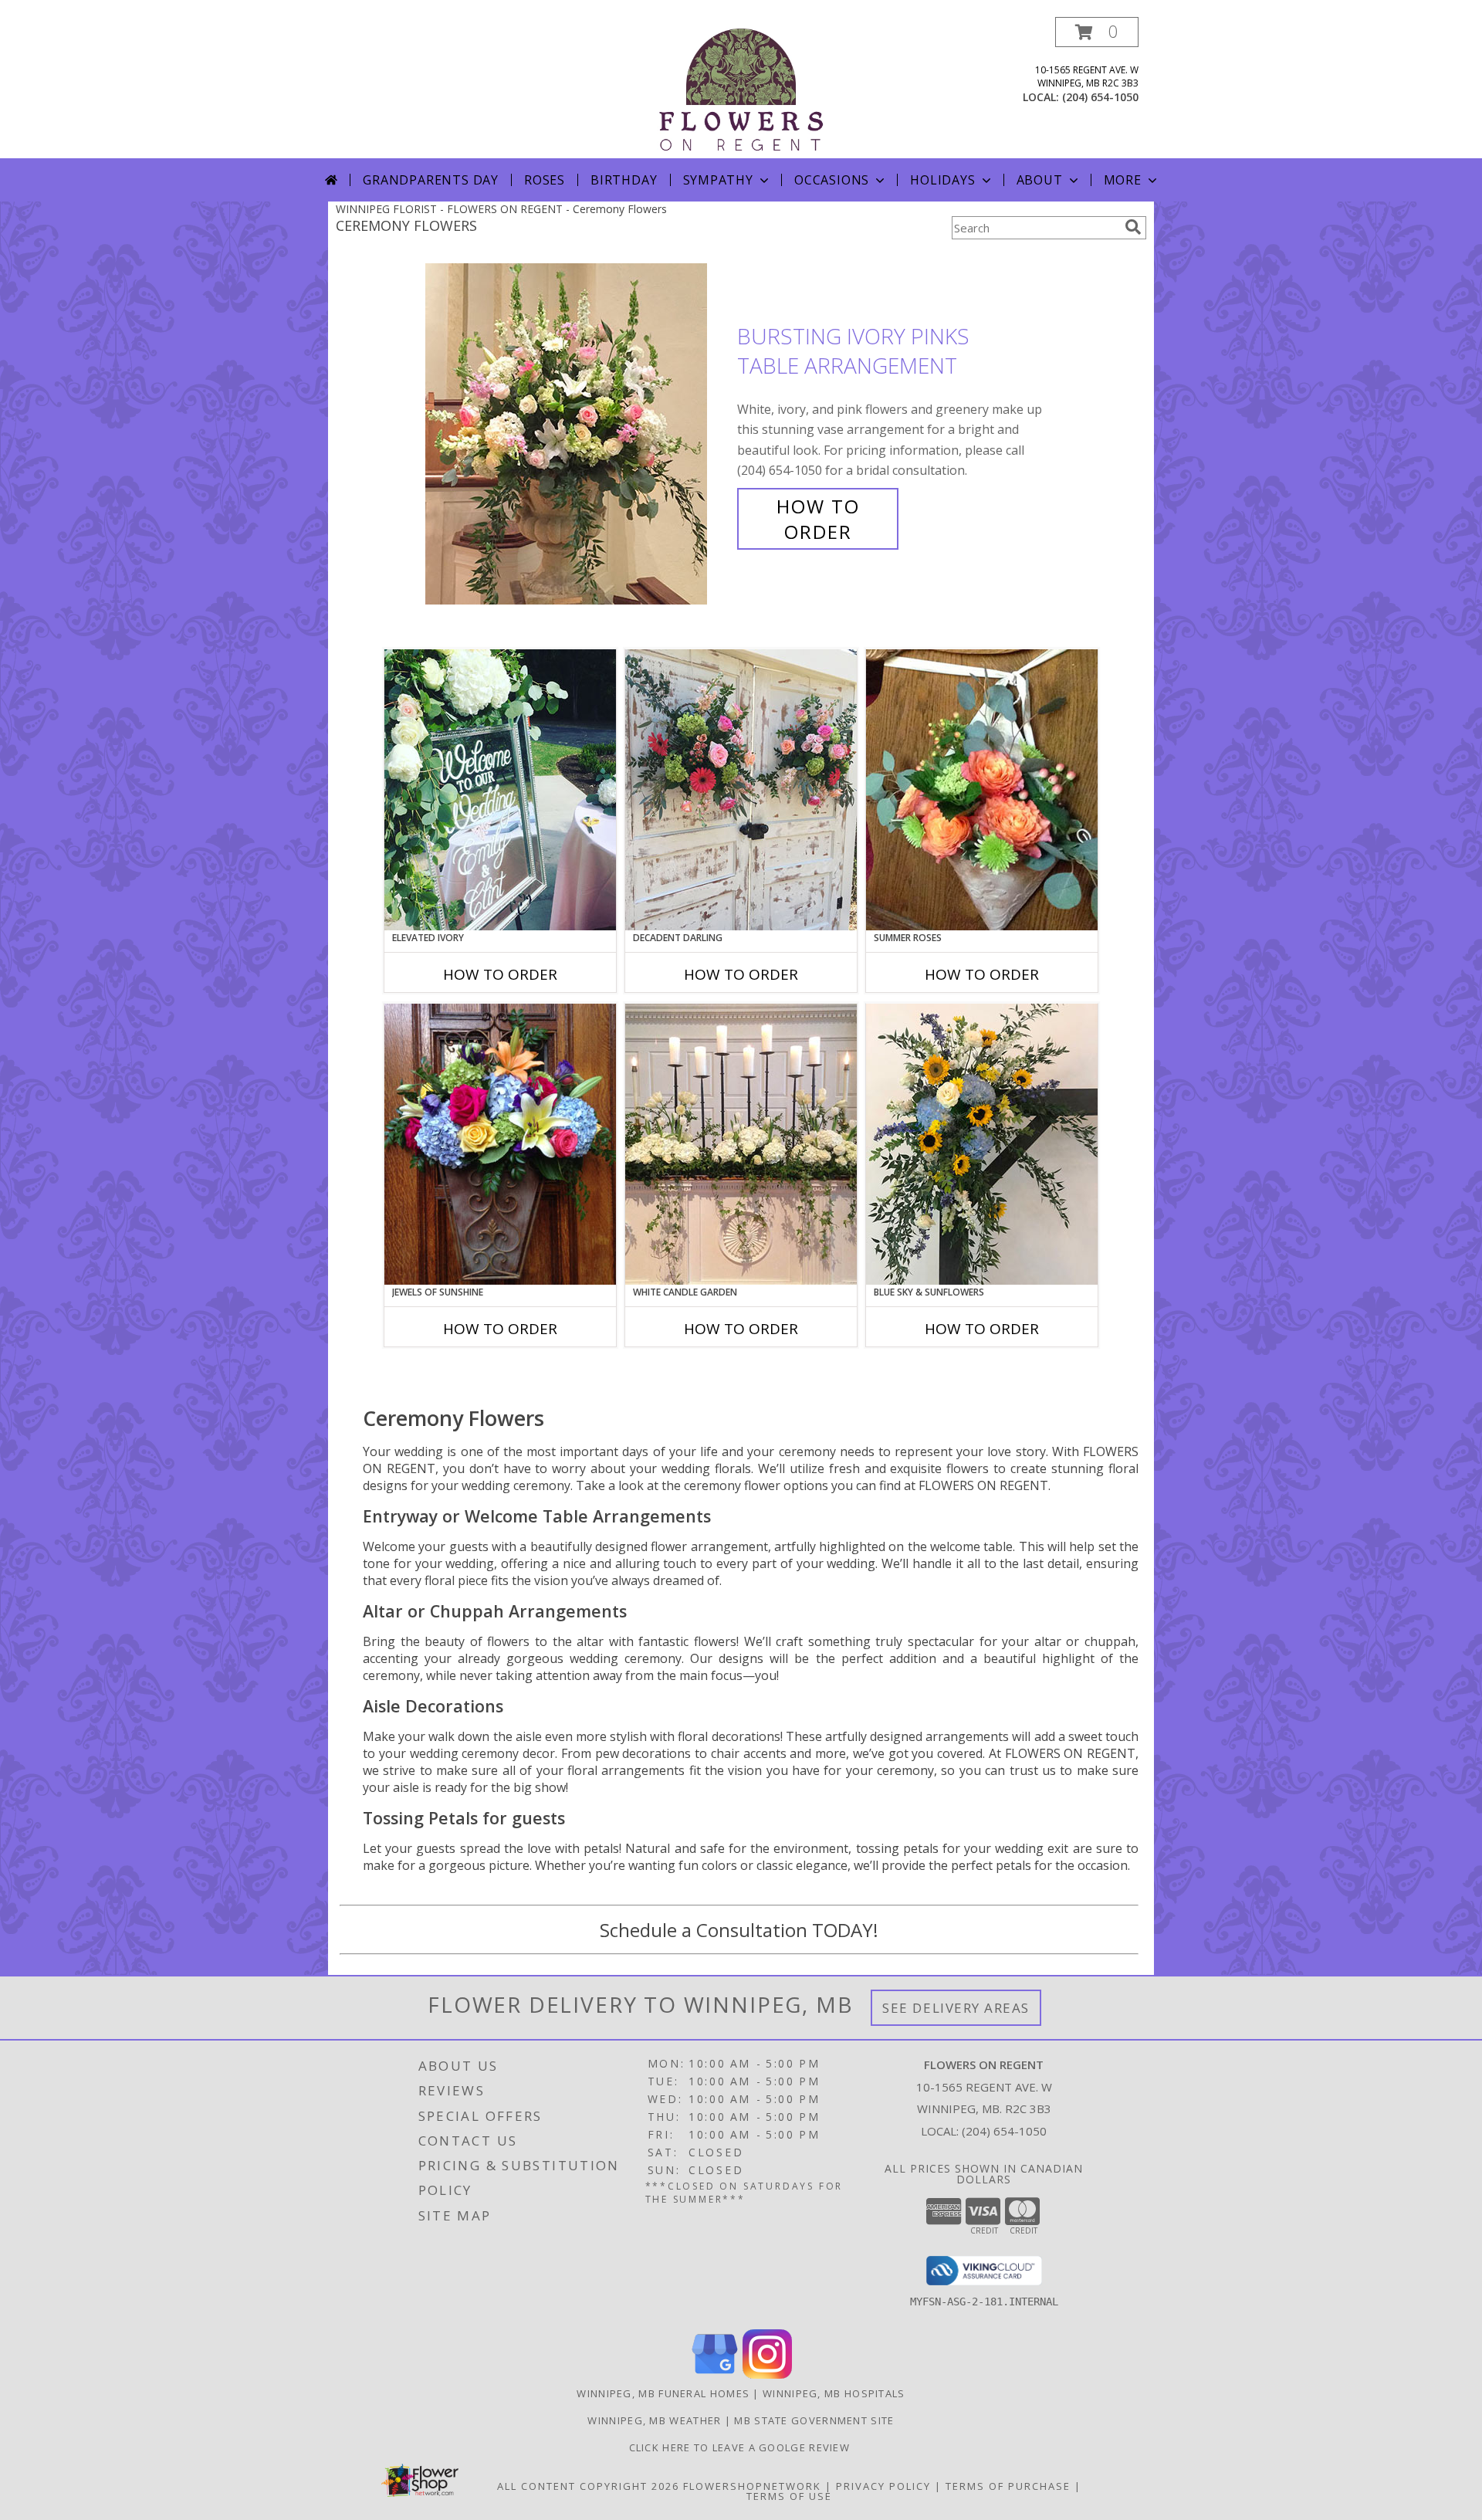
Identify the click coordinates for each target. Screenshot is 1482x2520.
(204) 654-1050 (1100, 97)
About (1040, 180)
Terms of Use (789, 2496)
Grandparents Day (431, 180)
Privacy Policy (883, 2486)
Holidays (942, 180)
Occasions (832, 180)
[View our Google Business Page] (715, 2374)
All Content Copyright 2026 (588, 2486)
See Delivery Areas (956, 2008)
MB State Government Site (814, 2420)
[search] (1133, 227)
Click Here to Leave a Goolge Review (741, 2447)
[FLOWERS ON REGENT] (741, 88)
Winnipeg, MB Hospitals (834, 2393)
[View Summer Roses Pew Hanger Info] (982, 790)
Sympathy (718, 180)
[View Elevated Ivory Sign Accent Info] (500, 790)
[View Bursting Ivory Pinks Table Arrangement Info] (577, 434)
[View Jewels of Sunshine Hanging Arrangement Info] (500, 1144)
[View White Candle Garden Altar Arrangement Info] (741, 1144)
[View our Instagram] (767, 2374)
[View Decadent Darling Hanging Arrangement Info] (741, 790)
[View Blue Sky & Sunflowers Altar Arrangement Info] (982, 1144)
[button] (1097, 32)
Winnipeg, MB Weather (654, 2420)
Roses (545, 180)
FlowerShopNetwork (752, 2486)
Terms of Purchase (1008, 2486)
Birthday (624, 180)
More (1123, 180)
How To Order (818, 519)
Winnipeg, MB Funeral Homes (663, 2393)
